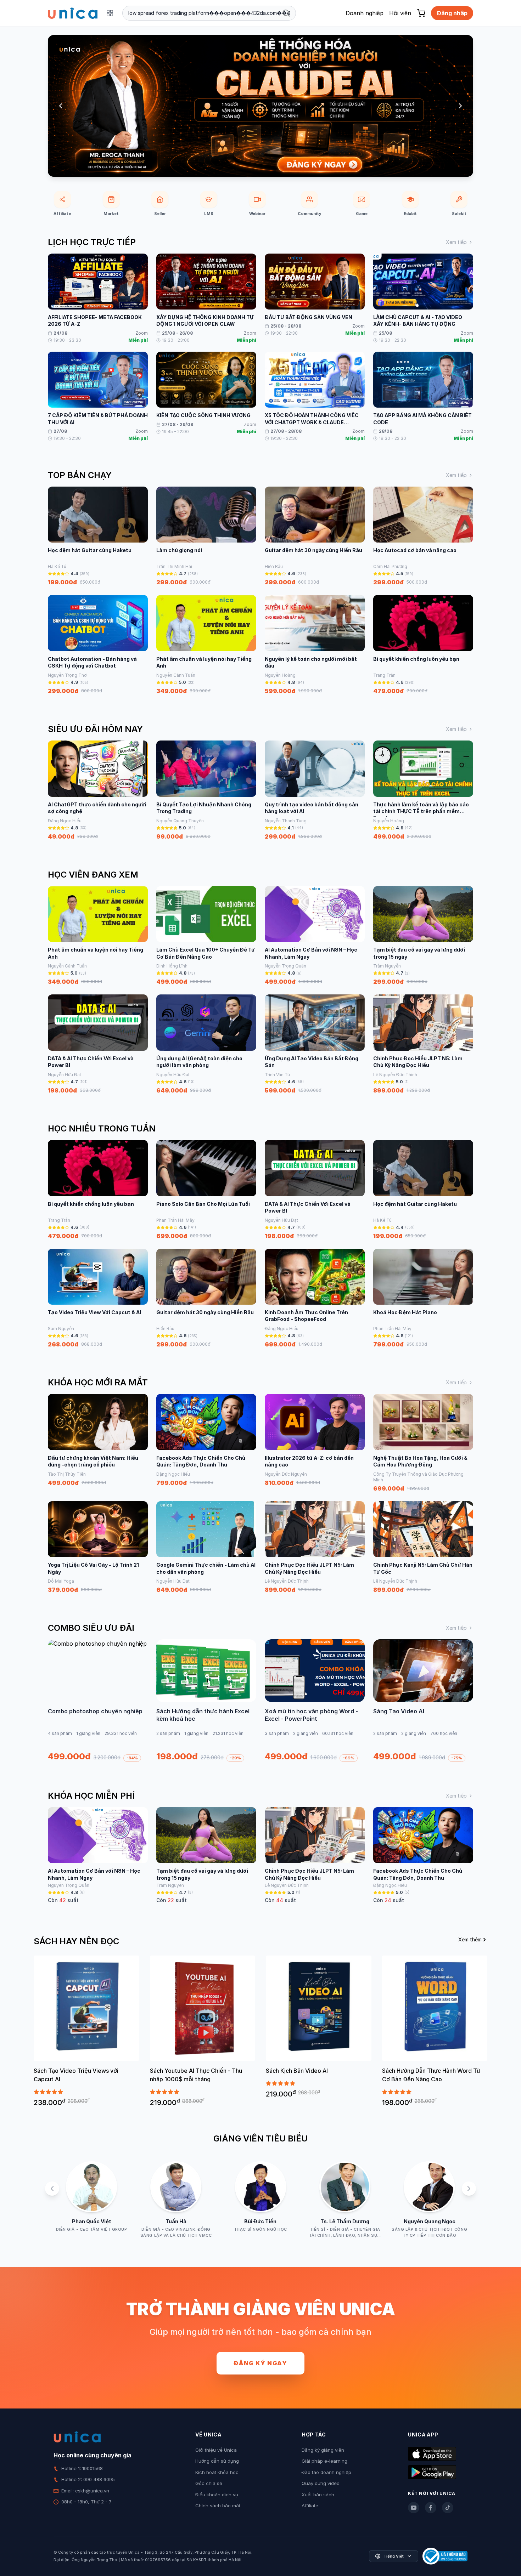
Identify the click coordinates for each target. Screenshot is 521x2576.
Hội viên (400, 13)
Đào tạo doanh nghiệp (326, 2472)
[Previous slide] (61, 106)
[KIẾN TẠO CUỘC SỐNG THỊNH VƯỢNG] (260, 106)
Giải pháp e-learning (324, 2461)
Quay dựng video (321, 2483)
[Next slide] (460, 106)
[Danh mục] (110, 13)
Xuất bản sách (318, 2495)
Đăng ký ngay (260, 2363)
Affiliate (310, 2506)
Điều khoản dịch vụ (217, 2495)
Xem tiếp (456, 242)
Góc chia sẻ (209, 2483)
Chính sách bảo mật (218, 2506)
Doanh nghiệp (365, 13)
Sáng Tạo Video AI (399, 1711)
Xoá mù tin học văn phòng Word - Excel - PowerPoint (311, 1715)
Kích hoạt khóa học (217, 2472)
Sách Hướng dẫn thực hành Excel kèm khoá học (203, 1715)
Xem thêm (470, 1939)
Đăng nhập (452, 13)
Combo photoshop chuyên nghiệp (95, 1711)
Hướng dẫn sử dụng (217, 2461)
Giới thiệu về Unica (216, 2450)
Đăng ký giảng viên (323, 2450)
